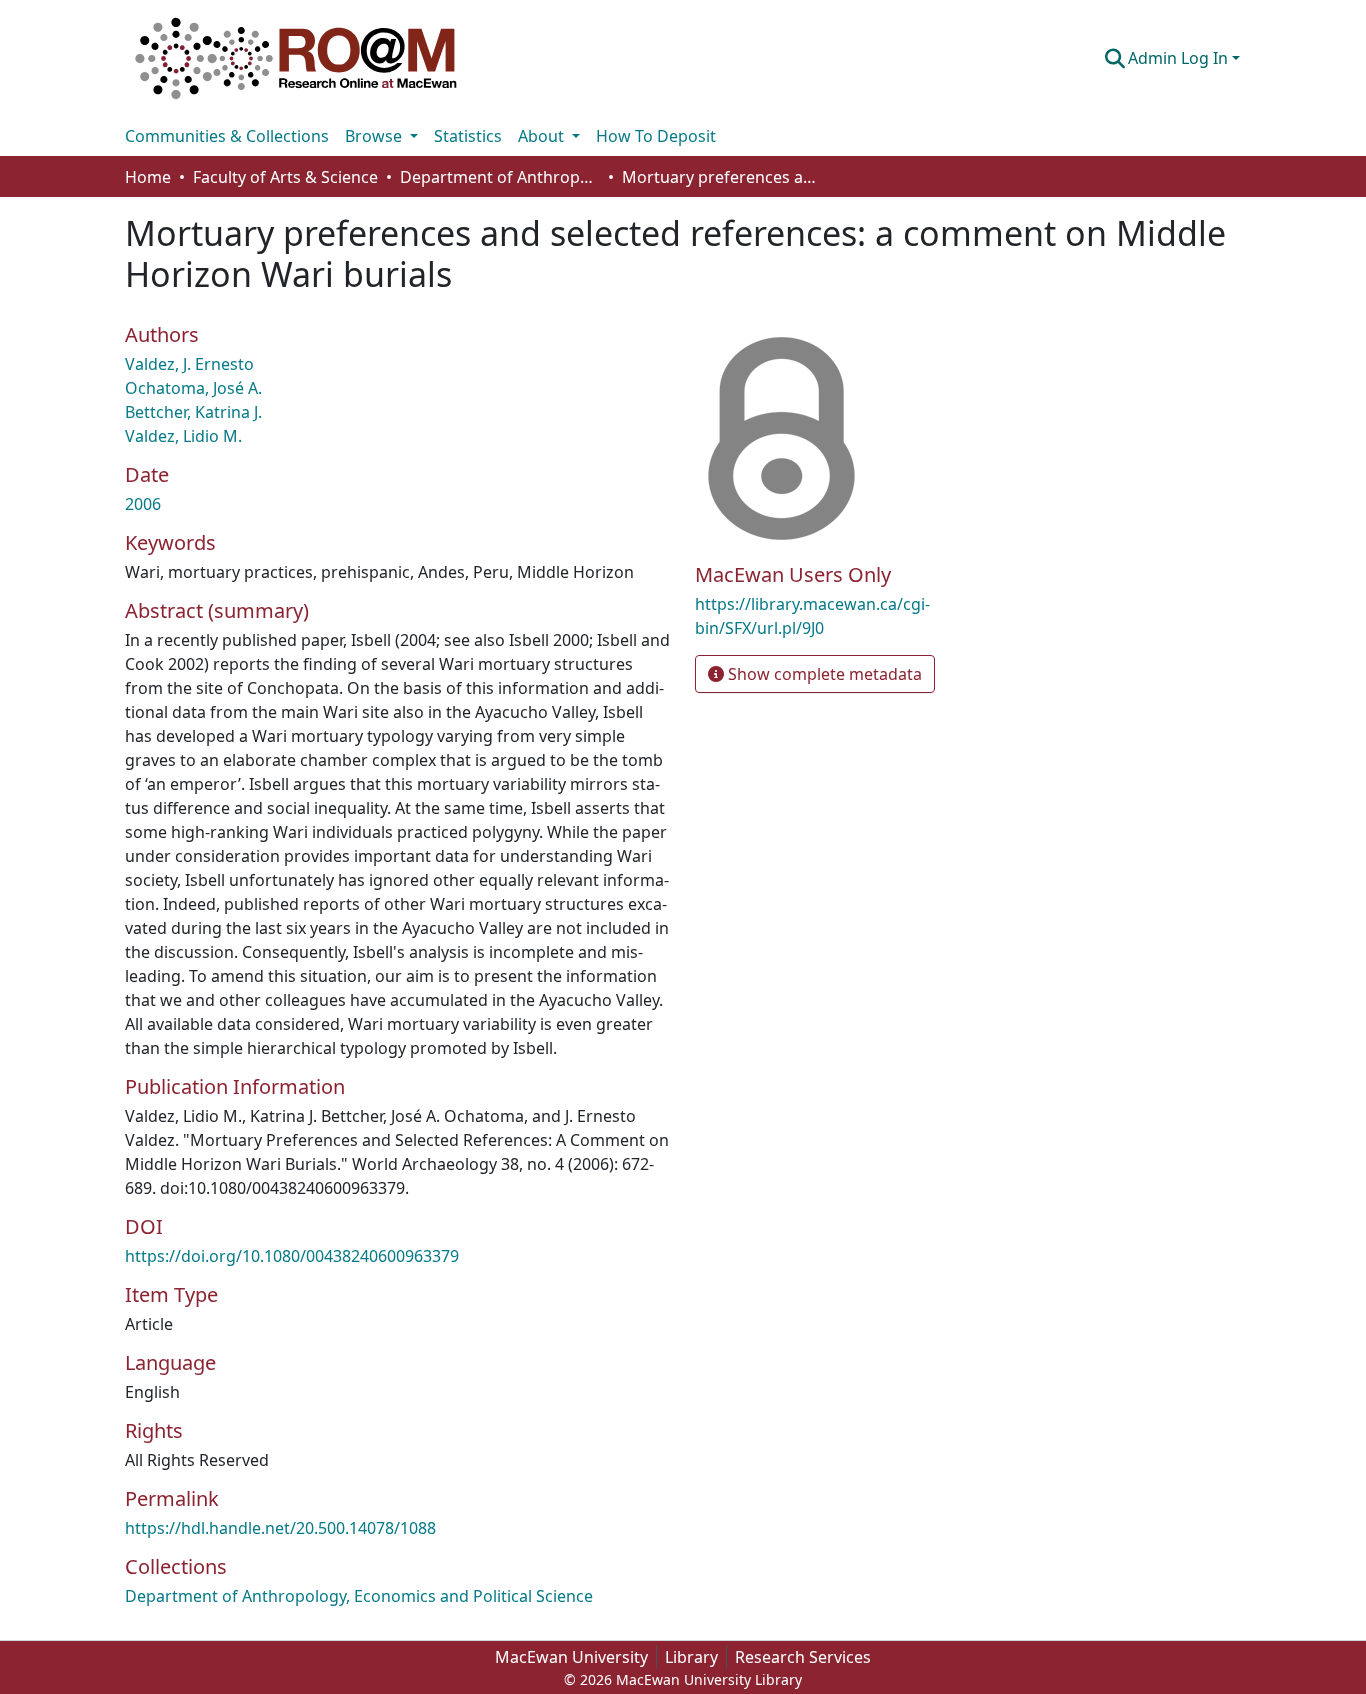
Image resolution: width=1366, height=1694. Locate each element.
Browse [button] (375, 136)
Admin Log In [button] (1180, 58)
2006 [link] (143, 504)
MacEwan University (571, 1657)
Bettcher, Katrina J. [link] (193, 412)
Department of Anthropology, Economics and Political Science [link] (500, 177)
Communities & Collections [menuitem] (227, 136)
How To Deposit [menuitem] (656, 136)
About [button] (543, 136)
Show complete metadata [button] (823, 674)
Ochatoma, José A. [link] (193, 388)
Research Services (803, 1657)
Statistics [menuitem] (468, 136)
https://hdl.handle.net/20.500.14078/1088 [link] (280, 1528)
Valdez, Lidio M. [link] (183, 436)
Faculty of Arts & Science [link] (285, 177)
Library (691, 1657)
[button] (296, 58)
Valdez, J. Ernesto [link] (189, 364)
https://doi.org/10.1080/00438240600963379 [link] (292, 1256)
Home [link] (148, 177)
